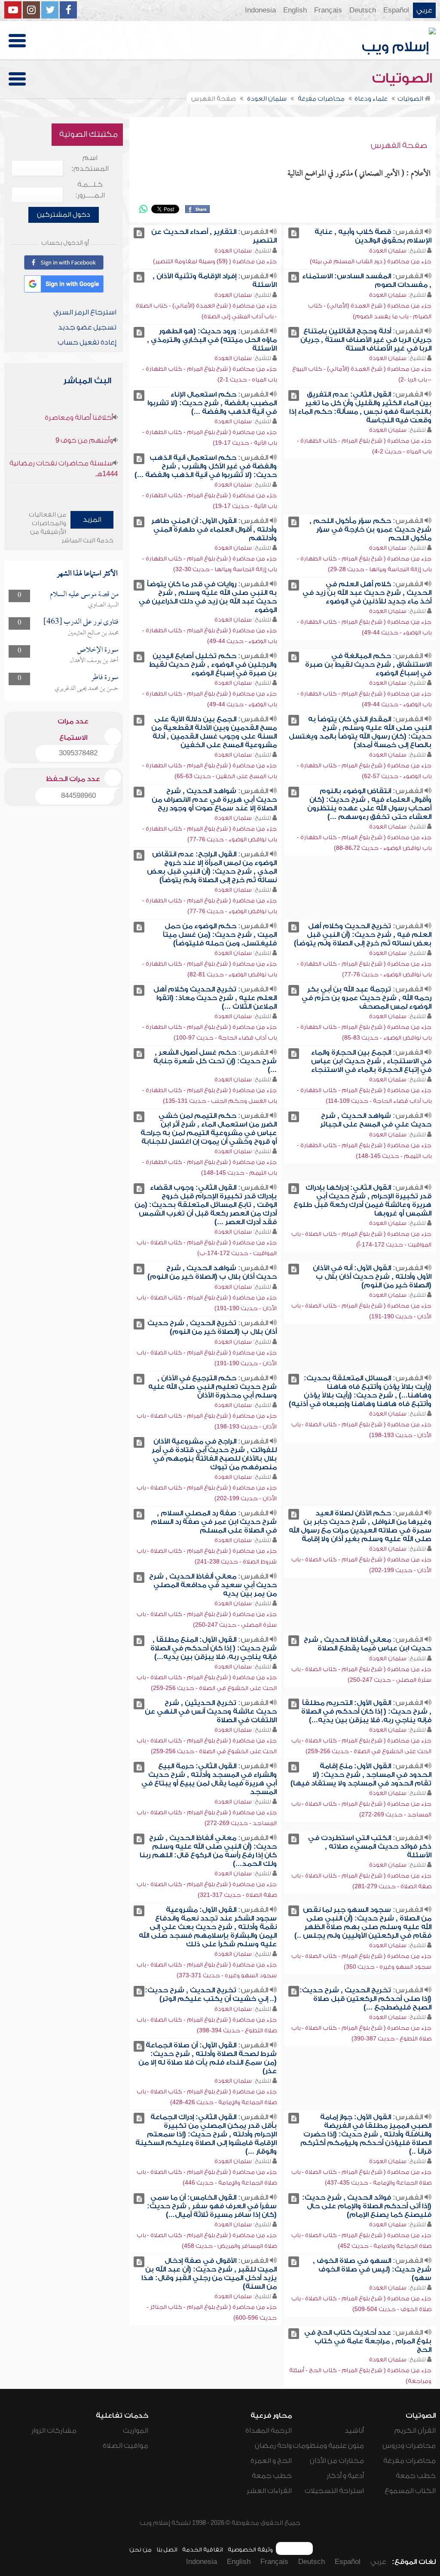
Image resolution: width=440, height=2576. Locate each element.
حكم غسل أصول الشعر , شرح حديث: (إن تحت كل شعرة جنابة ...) (215, 1061)
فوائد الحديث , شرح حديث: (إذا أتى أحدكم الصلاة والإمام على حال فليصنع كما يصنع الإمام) (367, 2206)
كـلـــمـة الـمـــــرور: (90, 190)
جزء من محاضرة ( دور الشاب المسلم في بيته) (371, 261)
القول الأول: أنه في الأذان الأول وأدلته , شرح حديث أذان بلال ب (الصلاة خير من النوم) (372, 1277)
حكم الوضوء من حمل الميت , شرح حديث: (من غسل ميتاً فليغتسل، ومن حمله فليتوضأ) (220, 935)
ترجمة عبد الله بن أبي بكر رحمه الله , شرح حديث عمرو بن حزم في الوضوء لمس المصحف (367, 998)
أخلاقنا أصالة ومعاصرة (79, 418)
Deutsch (363, 10)
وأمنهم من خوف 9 (84, 440)
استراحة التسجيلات (334, 2491)
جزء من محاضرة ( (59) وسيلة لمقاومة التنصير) (215, 261)
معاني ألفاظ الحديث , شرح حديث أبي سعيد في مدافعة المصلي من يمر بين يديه (213, 1585)
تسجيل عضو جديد (87, 327)
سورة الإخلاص (98, 650)
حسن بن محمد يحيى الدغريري (87, 689)
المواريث (136, 2431)
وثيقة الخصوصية (250, 2550)
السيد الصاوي (103, 605)
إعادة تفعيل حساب (87, 342)
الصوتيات (404, 78)
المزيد (92, 520)
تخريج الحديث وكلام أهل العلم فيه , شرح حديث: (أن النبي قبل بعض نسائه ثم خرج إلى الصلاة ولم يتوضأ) (363, 935)
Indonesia (260, 10)
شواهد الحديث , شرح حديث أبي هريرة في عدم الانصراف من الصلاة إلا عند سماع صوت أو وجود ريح (214, 800)
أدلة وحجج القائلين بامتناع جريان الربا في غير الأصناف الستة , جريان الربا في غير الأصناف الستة (366, 340)
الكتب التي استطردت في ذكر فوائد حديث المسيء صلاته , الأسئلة (370, 1847)
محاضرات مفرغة (409, 2461)
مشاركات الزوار (54, 2431)
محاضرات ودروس (409, 2446)
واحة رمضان (273, 2446)
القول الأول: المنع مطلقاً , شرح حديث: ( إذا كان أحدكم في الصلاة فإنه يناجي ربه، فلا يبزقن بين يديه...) (214, 1648)
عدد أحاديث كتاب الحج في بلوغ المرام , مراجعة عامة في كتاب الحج (368, 2341)
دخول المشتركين (64, 215)
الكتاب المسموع (410, 2491)
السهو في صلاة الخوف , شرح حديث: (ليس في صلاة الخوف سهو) (372, 2269)
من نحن (141, 2550)
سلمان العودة (388, 251)
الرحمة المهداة (269, 2431)
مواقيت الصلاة (125, 2446)
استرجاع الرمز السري (85, 312)
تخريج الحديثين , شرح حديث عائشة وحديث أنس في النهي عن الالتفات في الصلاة (211, 1711)
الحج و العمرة (271, 2461)
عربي (424, 10)
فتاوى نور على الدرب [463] (81, 622)
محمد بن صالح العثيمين (93, 633)
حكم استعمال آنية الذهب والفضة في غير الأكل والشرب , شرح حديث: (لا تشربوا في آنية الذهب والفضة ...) (206, 466)
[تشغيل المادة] (294, 233)
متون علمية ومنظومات (328, 2446)
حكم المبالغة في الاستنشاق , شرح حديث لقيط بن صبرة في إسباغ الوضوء (368, 665)
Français (328, 10)
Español (396, 10)
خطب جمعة (416, 2476)
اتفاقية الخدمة (203, 2550)
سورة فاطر (105, 678)
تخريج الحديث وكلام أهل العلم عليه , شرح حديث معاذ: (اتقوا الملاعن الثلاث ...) (215, 998)
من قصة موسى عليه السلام (84, 595)
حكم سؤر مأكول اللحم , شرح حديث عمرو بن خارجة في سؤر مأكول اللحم (370, 529)
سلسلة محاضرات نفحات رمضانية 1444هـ (64, 469)
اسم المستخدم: (90, 163)
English (295, 10)
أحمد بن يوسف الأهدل (94, 661)
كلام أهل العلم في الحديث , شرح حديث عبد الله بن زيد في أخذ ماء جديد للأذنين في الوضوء (367, 593)
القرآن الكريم (415, 2431)
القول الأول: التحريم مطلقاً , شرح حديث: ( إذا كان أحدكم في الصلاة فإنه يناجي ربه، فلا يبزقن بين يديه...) (366, 1711)
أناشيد (354, 2431)
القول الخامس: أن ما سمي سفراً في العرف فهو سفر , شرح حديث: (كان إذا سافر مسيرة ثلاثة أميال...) (212, 2206)
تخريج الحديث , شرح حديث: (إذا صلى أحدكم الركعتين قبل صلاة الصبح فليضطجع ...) (365, 1999)
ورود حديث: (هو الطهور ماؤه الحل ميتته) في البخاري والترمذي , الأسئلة (212, 340)
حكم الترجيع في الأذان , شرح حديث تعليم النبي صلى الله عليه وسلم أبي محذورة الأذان (212, 1387)
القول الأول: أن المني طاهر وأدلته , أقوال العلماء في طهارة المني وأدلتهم (214, 529)
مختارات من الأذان (337, 2461)
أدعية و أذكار (345, 2476)
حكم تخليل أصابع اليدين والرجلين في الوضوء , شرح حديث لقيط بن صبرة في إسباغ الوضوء (213, 665)
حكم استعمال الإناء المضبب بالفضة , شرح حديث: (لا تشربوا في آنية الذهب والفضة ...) (212, 403)
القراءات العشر (269, 2491)
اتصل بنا (167, 2550)
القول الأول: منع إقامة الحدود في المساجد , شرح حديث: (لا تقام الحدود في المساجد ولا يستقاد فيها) (361, 1775)
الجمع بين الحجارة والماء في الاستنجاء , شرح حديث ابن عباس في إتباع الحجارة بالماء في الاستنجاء (371, 1061)
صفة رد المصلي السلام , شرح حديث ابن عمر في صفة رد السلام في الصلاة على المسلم (214, 1522)
